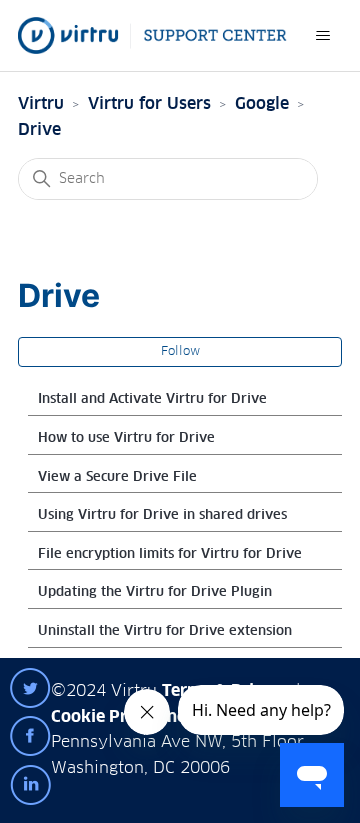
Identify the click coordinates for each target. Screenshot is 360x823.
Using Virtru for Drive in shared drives (162, 515)
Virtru (41, 104)
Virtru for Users (149, 104)
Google (262, 104)
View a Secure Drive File (117, 477)
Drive (39, 130)
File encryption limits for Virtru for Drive (170, 554)
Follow (180, 352)
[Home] (152, 35)
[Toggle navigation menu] (322, 36)
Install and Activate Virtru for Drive (152, 399)
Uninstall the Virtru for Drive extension (165, 631)
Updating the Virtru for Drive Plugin (155, 592)
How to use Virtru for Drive (126, 438)
